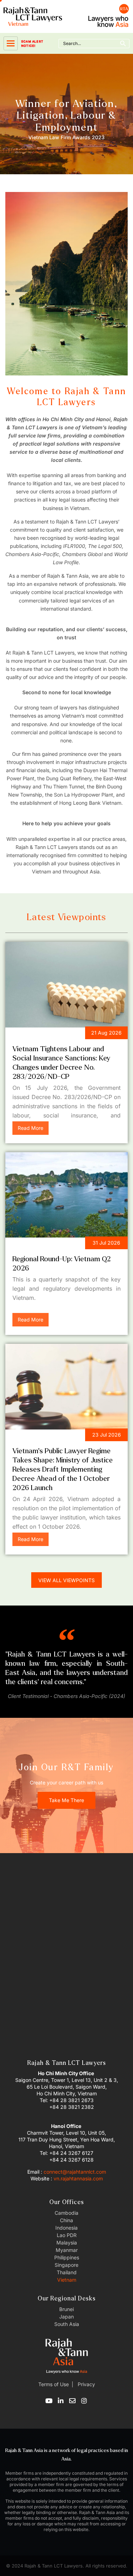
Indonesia (66, 2228)
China (66, 2220)
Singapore (66, 2265)
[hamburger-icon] (11, 43)
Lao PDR (67, 2235)
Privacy (86, 2384)
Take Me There (66, 1800)
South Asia (67, 2324)
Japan (66, 2317)
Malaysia (67, 2243)
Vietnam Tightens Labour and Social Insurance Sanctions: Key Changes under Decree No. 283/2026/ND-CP (61, 1063)
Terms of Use (54, 2384)
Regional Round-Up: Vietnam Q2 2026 (62, 1264)
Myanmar (67, 2250)
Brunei (66, 2309)
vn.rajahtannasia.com (78, 2178)
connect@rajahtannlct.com (75, 2172)
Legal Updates (36, 1034)
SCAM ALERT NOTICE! (32, 44)
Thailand (67, 2272)
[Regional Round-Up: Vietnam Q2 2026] (66, 1195)
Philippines (67, 2257)
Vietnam (67, 2280)
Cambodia (66, 2213)
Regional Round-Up (43, 1244)
